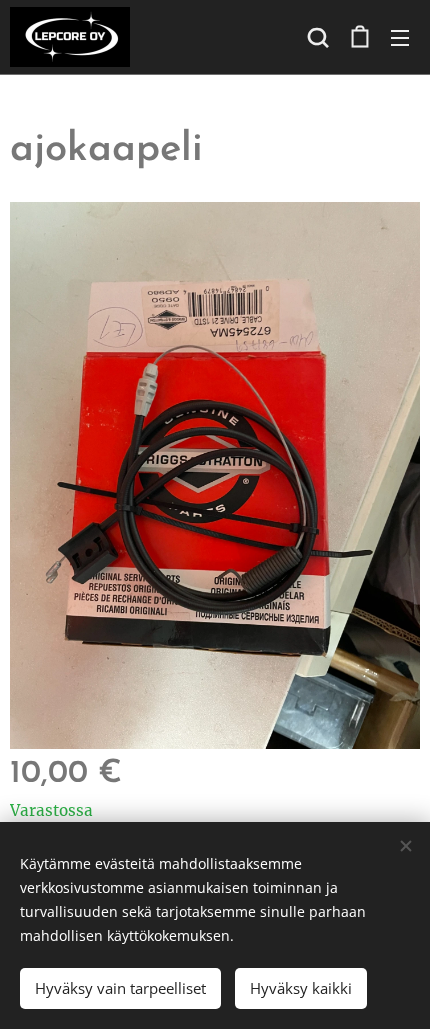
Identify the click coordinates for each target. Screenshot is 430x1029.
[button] (318, 37)
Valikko (400, 37)
